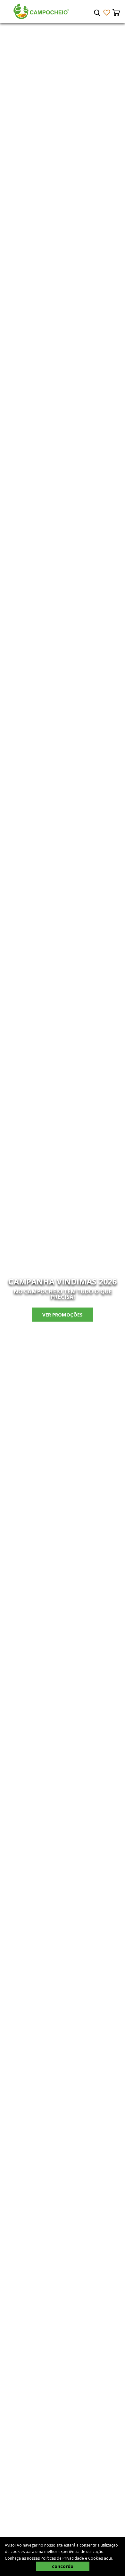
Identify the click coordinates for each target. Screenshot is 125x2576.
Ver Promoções (63, 1315)
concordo (63, 2566)
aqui (108, 2558)
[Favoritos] (107, 13)
